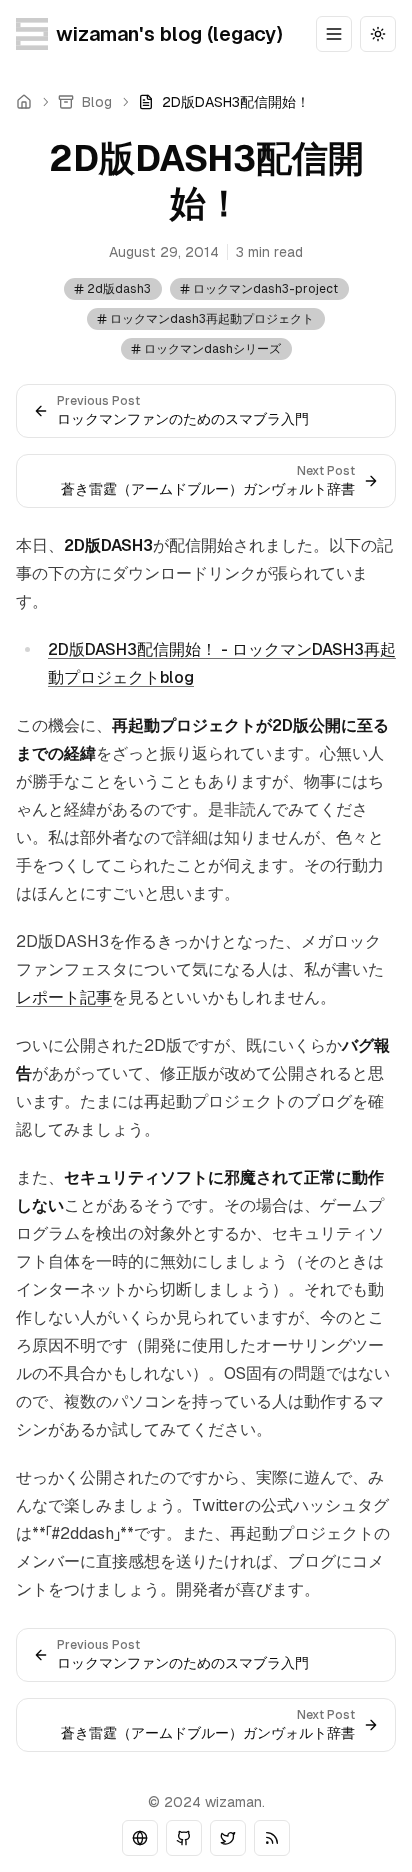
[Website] (140, 1838)
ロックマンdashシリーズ (212, 349)
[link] (224, 102)
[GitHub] (184, 1838)
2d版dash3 (119, 289)
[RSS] (272, 1838)
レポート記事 (64, 997)
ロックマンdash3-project (265, 289)
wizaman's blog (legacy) (169, 34)
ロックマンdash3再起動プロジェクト (212, 319)
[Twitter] (228, 1838)
